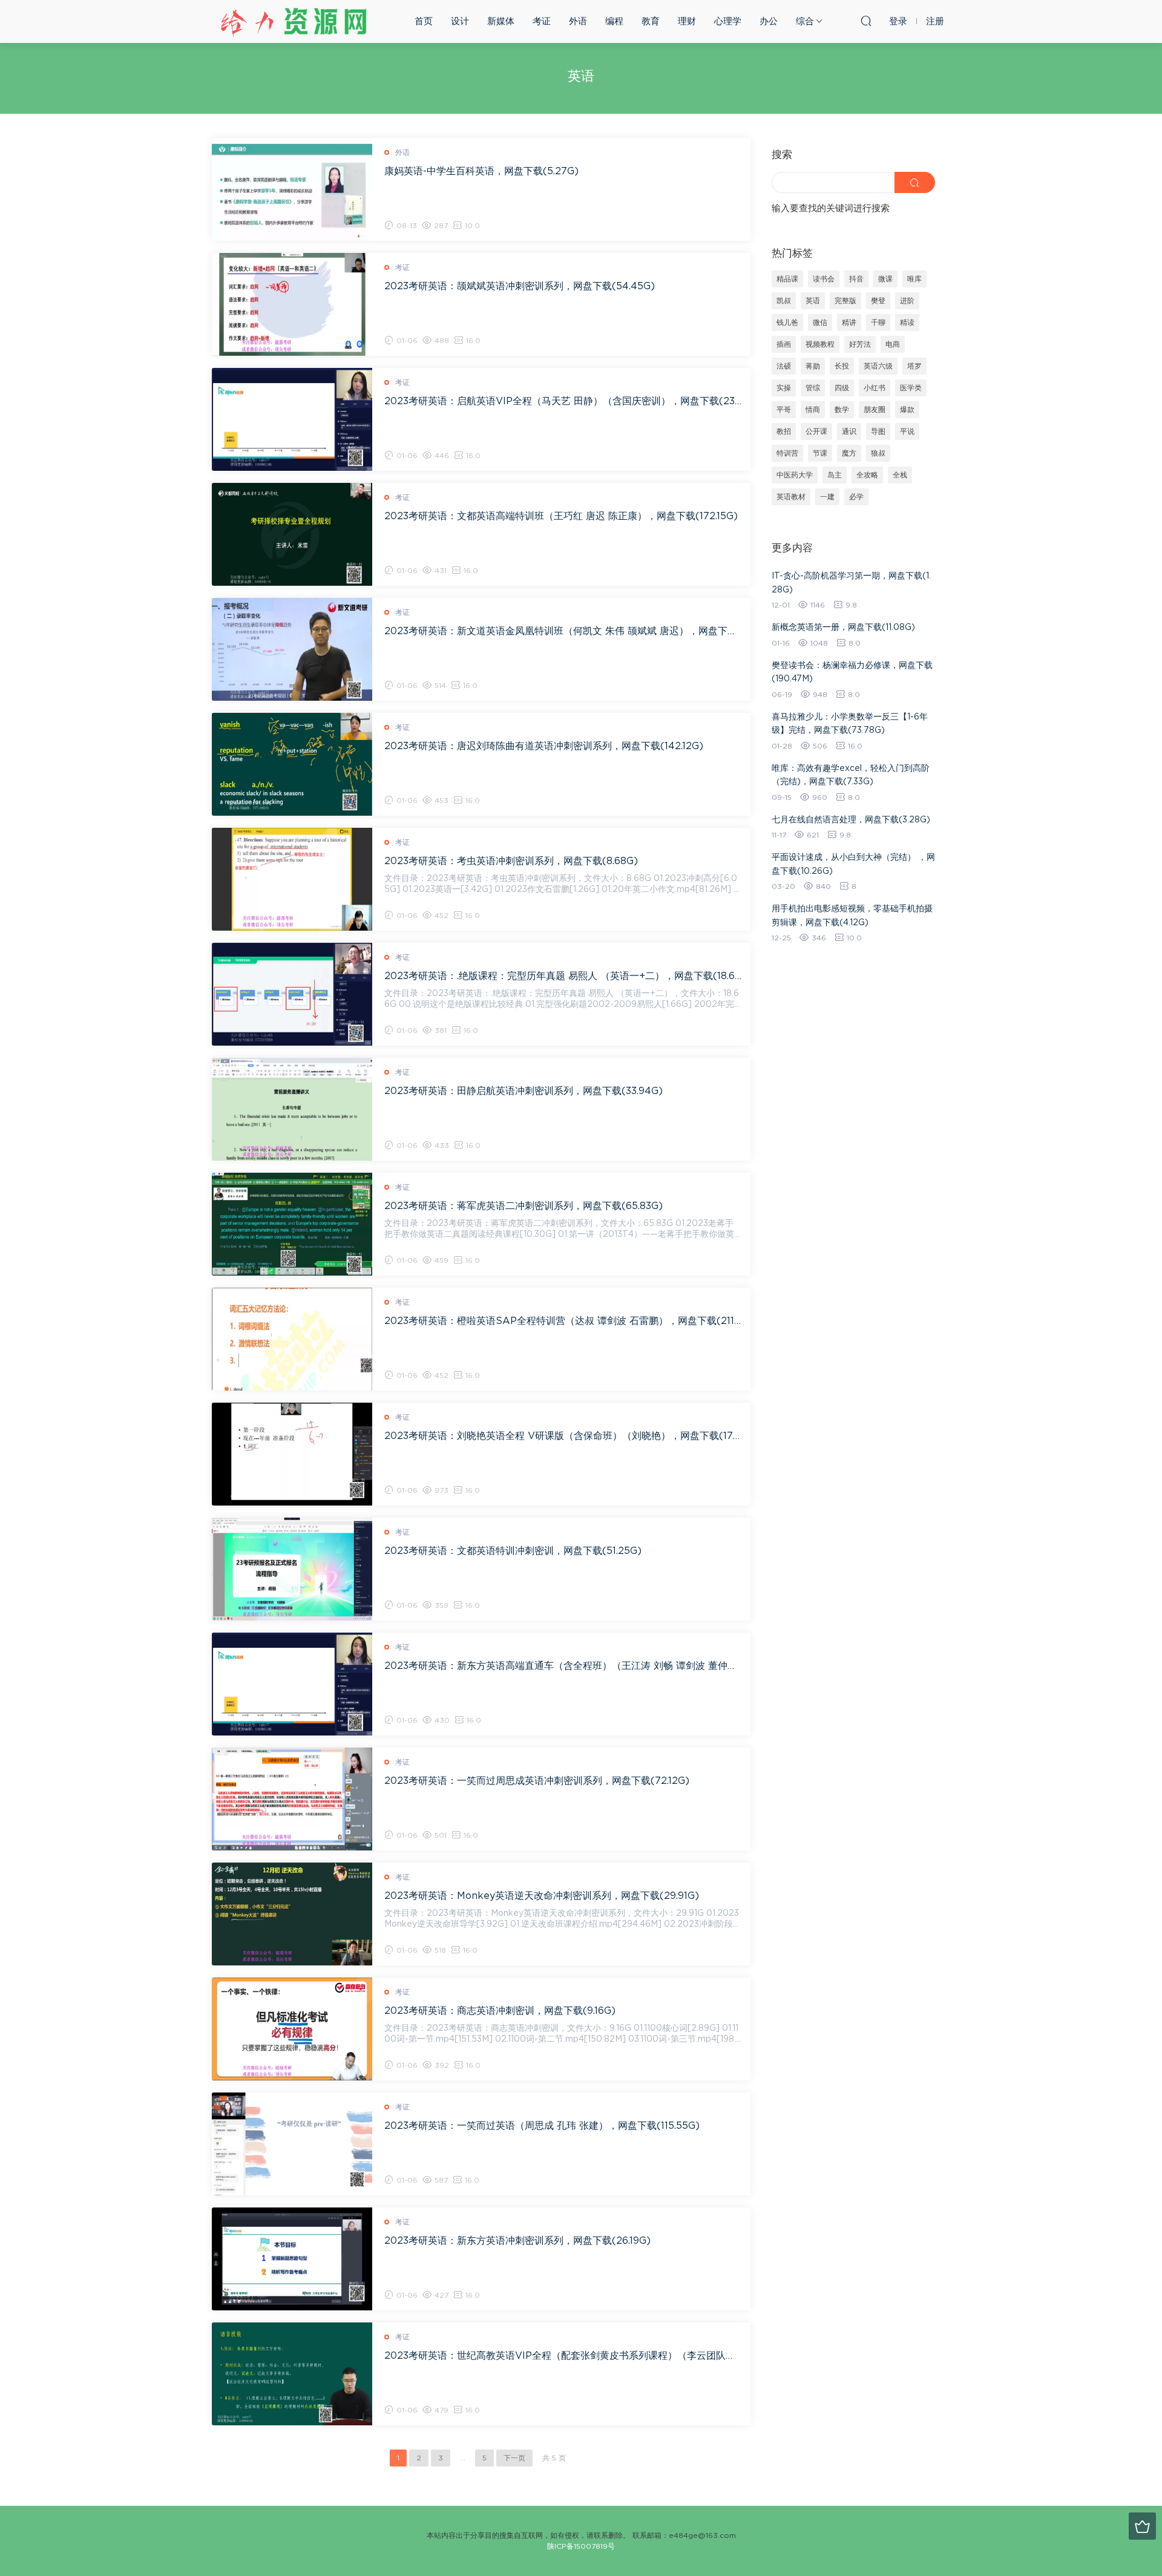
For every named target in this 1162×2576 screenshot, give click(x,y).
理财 (687, 21)
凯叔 (784, 301)
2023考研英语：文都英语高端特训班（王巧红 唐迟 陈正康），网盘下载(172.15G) (561, 516)
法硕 (784, 366)
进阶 (907, 301)
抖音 (856, 279)
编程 (614, 21)
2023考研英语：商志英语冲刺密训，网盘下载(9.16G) (500, 2011)
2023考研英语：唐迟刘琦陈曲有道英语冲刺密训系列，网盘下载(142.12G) (544, 746)
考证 (542, 21)
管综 (813, 388)
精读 (907, 323)
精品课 (787, 279)
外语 (578, 21)
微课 (885, 279)
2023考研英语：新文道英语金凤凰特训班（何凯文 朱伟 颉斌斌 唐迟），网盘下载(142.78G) (563, 631)
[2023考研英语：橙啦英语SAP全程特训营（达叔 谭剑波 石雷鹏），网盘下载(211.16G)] (292, 1339)
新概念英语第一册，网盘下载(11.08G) (843, 628)
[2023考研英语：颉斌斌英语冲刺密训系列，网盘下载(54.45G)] (292, 304)
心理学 (728, 21)
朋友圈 (875, 410)
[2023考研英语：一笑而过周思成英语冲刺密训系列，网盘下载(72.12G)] (292, 1799)
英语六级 (878, 366)
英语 (813, 301)
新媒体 (501, 21)
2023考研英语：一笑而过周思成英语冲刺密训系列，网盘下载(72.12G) (537, 1781)
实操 (784, 388)
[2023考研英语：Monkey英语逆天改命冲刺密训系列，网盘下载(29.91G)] (292, 1914)
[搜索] (866, 21)
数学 (842, 410)
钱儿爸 (787, 323)
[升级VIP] (1142, 2526)
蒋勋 (813, 366)
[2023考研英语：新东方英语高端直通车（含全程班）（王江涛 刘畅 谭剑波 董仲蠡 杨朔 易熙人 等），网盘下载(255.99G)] (292, 1684)
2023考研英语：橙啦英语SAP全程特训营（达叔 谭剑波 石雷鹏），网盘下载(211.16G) (563, 1321)
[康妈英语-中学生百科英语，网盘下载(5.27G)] (292, 189)
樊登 (878, 301)
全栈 (900, 475)
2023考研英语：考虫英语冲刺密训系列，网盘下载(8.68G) (511, 861)
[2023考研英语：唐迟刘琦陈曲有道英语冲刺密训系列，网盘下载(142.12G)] (292, 764)
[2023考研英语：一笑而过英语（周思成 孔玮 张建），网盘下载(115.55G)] (292, 2144)
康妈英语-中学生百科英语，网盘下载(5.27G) (481, 171)
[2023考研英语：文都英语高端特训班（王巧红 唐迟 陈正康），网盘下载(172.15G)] (292, 534)
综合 (805, 21)
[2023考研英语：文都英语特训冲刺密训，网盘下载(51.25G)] (292, 1569)
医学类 (911, 388)
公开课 (816, 431)
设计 (460, 21)
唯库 (914, 279)
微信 (820, 323)
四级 (842, 388)
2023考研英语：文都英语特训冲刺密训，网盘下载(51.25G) (513, 1551)
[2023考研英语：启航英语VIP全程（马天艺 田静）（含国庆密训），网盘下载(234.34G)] (292, 419)
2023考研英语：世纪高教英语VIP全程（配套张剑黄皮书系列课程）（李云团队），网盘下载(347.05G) (563, 2356)
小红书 (875, 388)
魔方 (849, 453)
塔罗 (914, 366)
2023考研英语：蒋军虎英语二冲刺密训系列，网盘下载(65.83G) (524, 1206)
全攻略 (867, 475)
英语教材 (791, 497)
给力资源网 (294, 21)
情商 (813, 410)
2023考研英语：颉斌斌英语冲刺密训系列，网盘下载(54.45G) (520, 286)
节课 (820, 453)
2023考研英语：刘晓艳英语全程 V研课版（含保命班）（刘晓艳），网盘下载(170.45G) (563, 1436)
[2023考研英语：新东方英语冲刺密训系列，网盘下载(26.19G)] (292, 2259)
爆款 (907, 410)
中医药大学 (795, 475)
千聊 (878, 323)
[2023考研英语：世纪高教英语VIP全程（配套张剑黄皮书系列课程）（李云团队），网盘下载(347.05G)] (292, 2374)
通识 (849, 431)
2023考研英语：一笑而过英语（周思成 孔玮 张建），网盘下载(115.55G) (542, 2126)
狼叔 (878, 453)
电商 (893, 344)
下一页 (514, 2458)
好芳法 (860, 344)
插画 (784, 344)
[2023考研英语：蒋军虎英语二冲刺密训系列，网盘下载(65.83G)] (292, 1224)
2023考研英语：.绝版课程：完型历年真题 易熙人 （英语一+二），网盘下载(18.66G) (563, 976)
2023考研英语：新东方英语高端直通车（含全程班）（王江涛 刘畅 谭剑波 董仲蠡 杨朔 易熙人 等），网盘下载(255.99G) (563, 1666)
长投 (842, 366)
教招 (784, 431)
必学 (856, 497)
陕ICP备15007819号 (581, 2546)
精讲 (849, 323)
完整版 (845, 301)
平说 (907, 431)
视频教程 (820, 344)
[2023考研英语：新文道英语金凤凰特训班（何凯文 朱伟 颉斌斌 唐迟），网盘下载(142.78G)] (292, 649)
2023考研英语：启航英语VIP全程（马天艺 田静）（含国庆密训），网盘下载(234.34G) (563, 401)
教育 (651, 21)
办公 (769, 21)
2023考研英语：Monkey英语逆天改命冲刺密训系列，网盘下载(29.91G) (542, 1896)
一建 (827, 497)
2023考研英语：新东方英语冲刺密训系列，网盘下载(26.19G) (517, 2241)
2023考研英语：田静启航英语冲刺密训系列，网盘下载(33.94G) (524, 1091)
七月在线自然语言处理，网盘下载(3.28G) (851, 820)
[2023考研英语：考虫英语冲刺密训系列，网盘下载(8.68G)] (292, 879)
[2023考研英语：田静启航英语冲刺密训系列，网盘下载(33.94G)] (292, 1109)
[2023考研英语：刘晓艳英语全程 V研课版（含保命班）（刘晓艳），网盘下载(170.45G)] (292, 1454)
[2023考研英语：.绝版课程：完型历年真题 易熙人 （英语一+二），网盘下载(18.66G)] (292, 994)
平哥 (784, 410)
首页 (424, 21)
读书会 (824, 279)
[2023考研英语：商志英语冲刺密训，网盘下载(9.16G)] (292, 2029)
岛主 (835, 475)
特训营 (787, 453)
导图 (878, 431)
